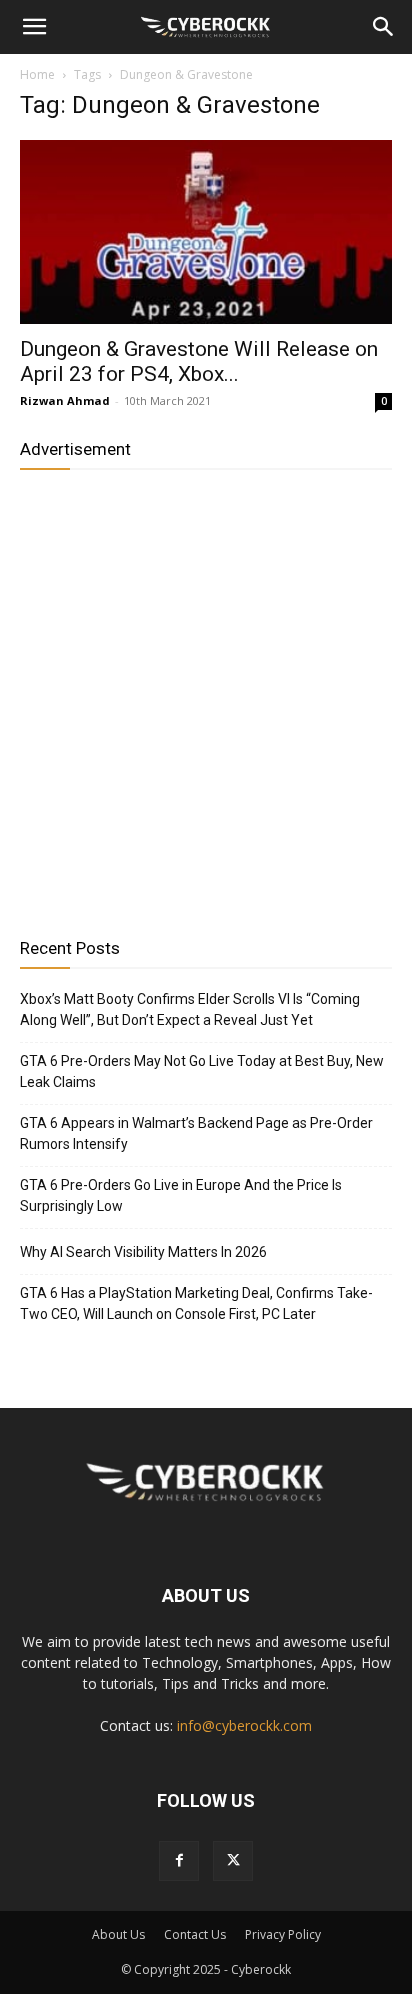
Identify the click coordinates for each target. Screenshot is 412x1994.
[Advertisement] (206, 696)
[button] (34, 27)
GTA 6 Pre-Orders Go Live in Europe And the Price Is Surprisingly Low (181, 1195)
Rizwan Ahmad (65, 400)
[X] (233, 1861)
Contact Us (195, 1934)
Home (37, 74)
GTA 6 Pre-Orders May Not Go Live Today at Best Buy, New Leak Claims (202, 1071)
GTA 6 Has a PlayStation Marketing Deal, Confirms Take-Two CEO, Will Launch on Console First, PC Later (196, 1303)
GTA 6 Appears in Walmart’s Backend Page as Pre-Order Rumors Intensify (196, 1133)
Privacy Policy (283, 1934)
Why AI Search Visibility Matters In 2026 (143, 1252)
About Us (118, 1934)
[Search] (384, 27)
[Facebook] (179, 1861)
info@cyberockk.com (244, 1725)
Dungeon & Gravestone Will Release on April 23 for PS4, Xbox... (199, 361)
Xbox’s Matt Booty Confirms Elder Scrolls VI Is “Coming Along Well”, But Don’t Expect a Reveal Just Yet (190, 1009)
